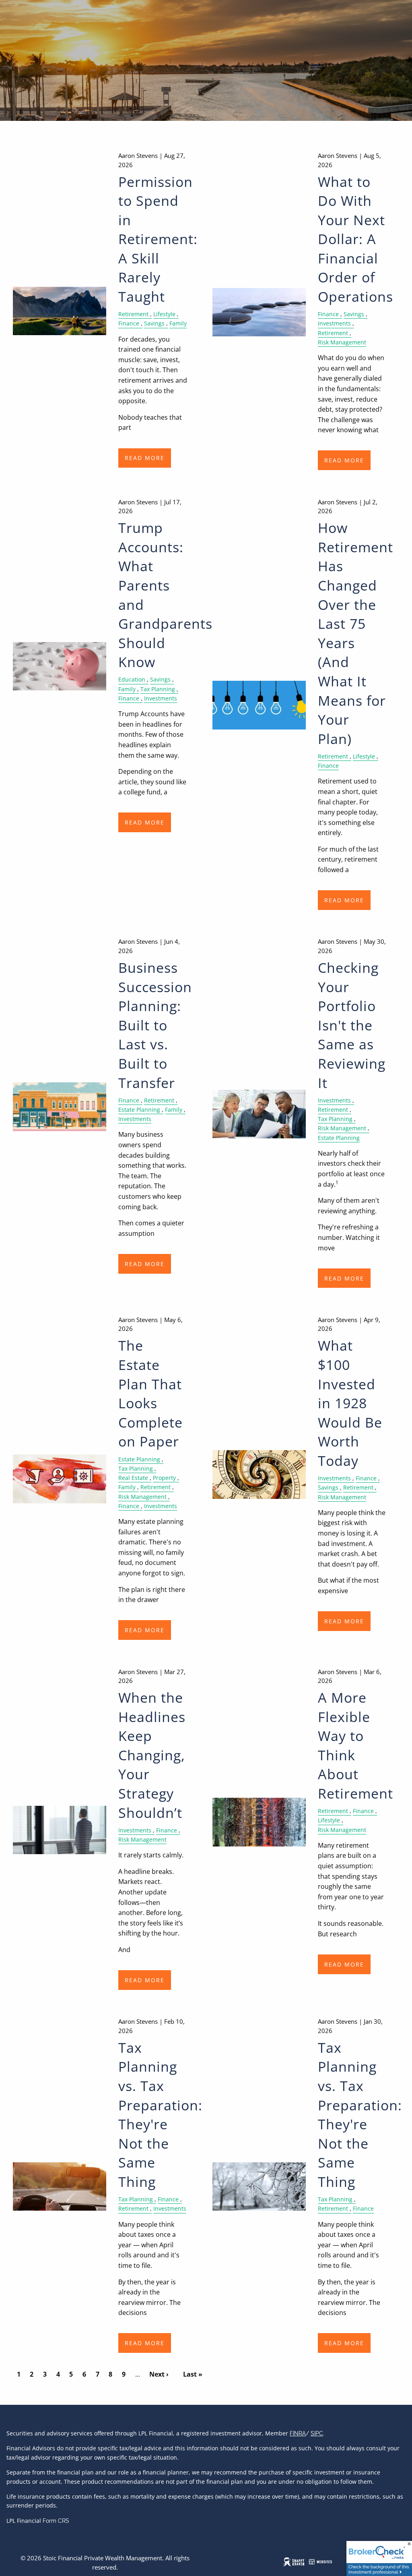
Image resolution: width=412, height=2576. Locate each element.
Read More (145, 458)
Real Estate (133, 1478)
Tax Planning (158, 689)
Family (178, 323)
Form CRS (56, 2521)
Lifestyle (164, 314)
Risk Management (342, 342)
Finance (129, 323)
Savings (154, 323)
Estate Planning (139, 1110)
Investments (334, 323)
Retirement (133, 314)
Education (132, 680)
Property (164, 1478)
